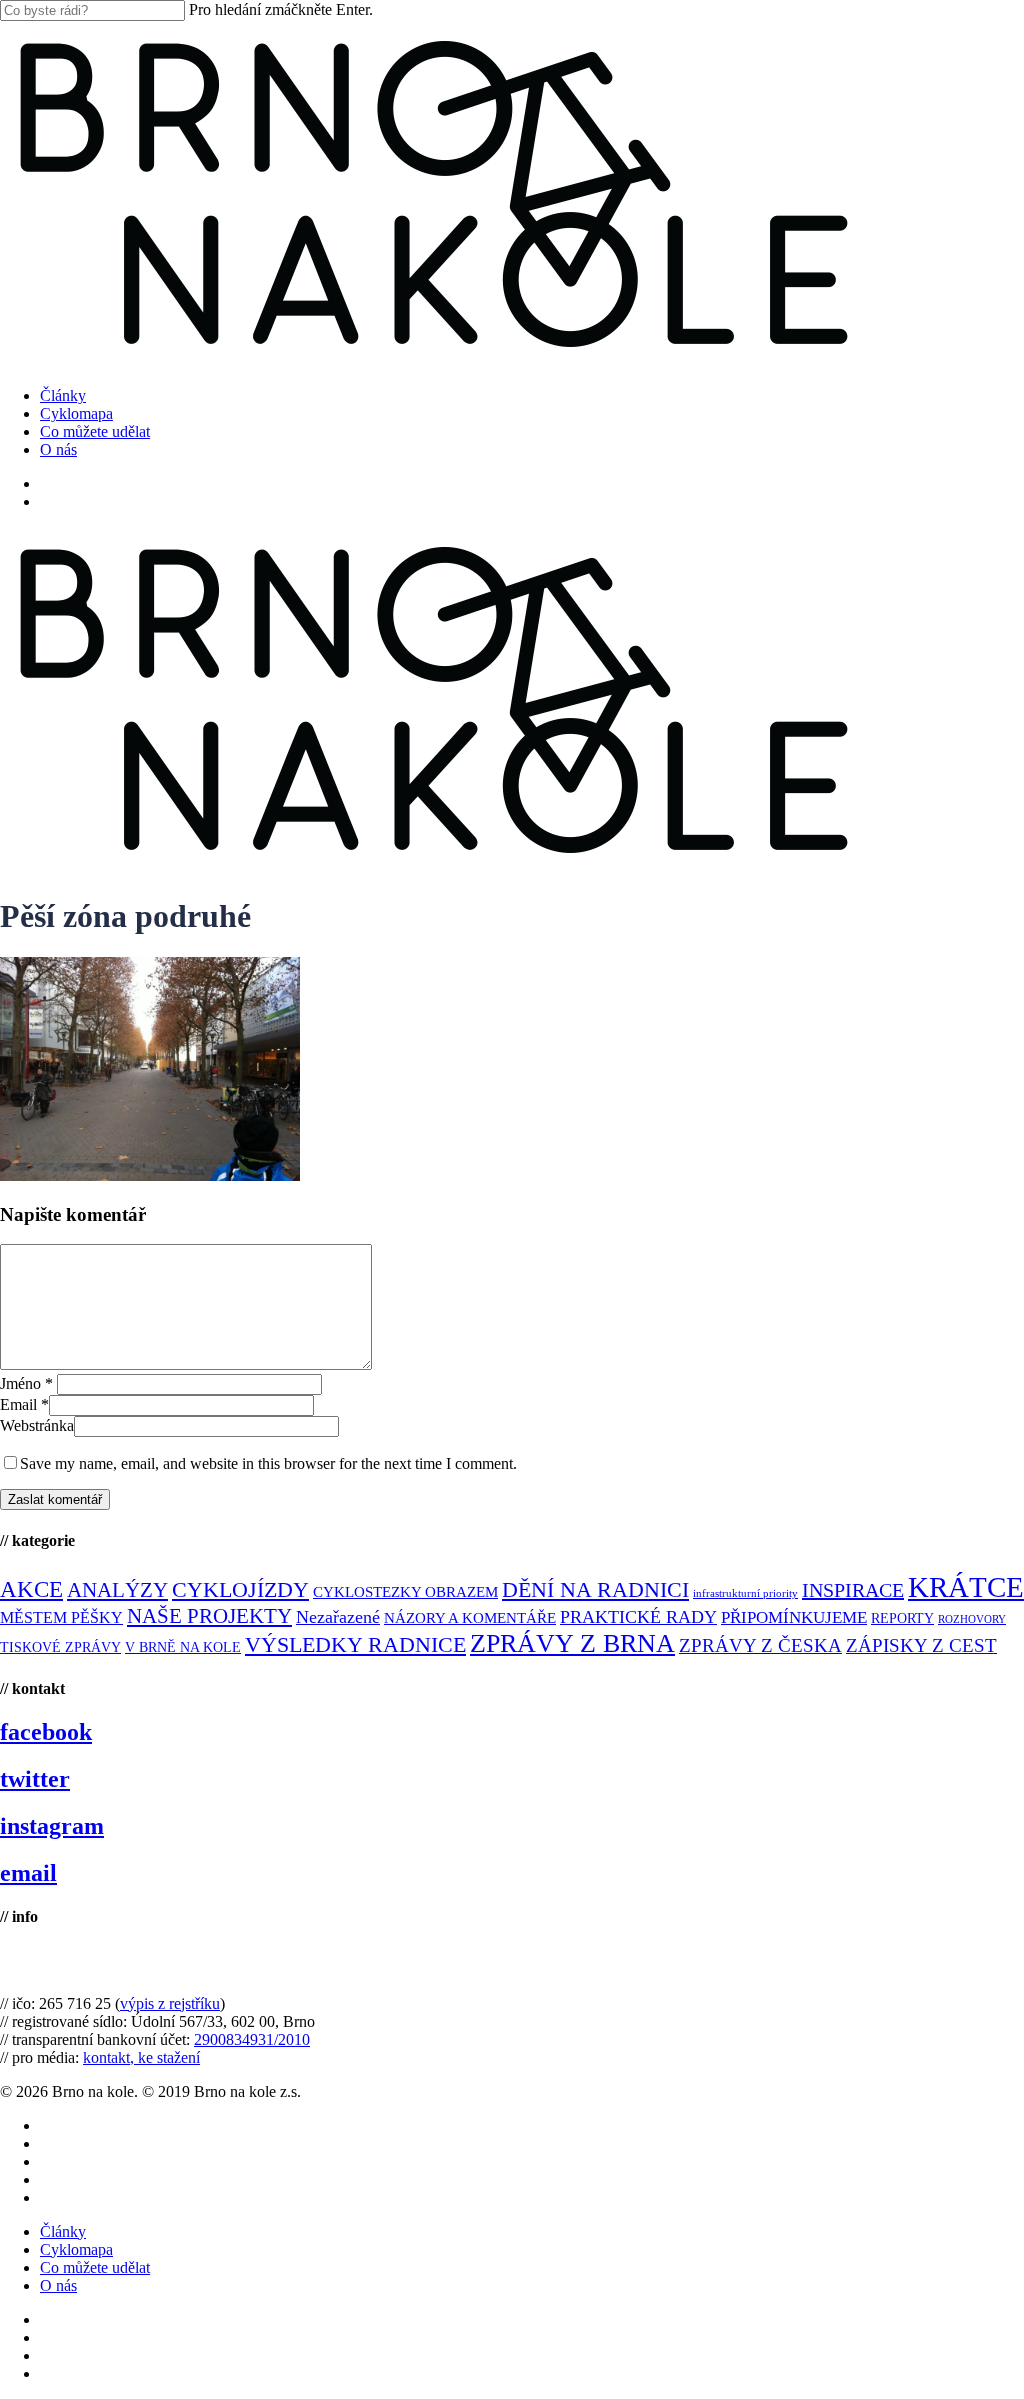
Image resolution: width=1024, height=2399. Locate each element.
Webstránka (37, 1425)
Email (24, 1404)
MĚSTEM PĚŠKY (61, 1617)
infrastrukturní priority (745, 1593)
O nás (58, 2285)
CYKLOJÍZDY (240, 1590)
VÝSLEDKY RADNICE (355, 1644)
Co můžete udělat (95, 2267)
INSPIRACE (853, 1590)
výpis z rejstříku (170, 2003)
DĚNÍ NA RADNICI (595, 1589)
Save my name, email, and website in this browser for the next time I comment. (268, 1463)
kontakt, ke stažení (141, 2057)
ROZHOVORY (972, 1619)
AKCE (31, 1589)
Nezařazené (338, 1617)
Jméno (26, 1383)
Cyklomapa (76, 2249)
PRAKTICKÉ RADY (638, 1617)
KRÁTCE (966, 1587)
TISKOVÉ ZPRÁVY (60, 1647)
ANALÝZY (117, 1590)
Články (63, 2231)
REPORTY (902, 1618)
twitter (35, 1779)
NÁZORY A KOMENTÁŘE (470, 1618)
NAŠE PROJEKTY (209, 1616)
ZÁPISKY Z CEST (921, 1645)
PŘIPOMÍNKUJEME (794, 1617)
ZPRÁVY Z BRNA (572, 1643)
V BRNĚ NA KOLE (183, 1647)
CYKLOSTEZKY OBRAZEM (405, 1592)
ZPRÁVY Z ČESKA (760, 1645)
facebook (46, 1732)
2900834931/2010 (252, 2039)
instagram (52, 1826)
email (28, 1873)
